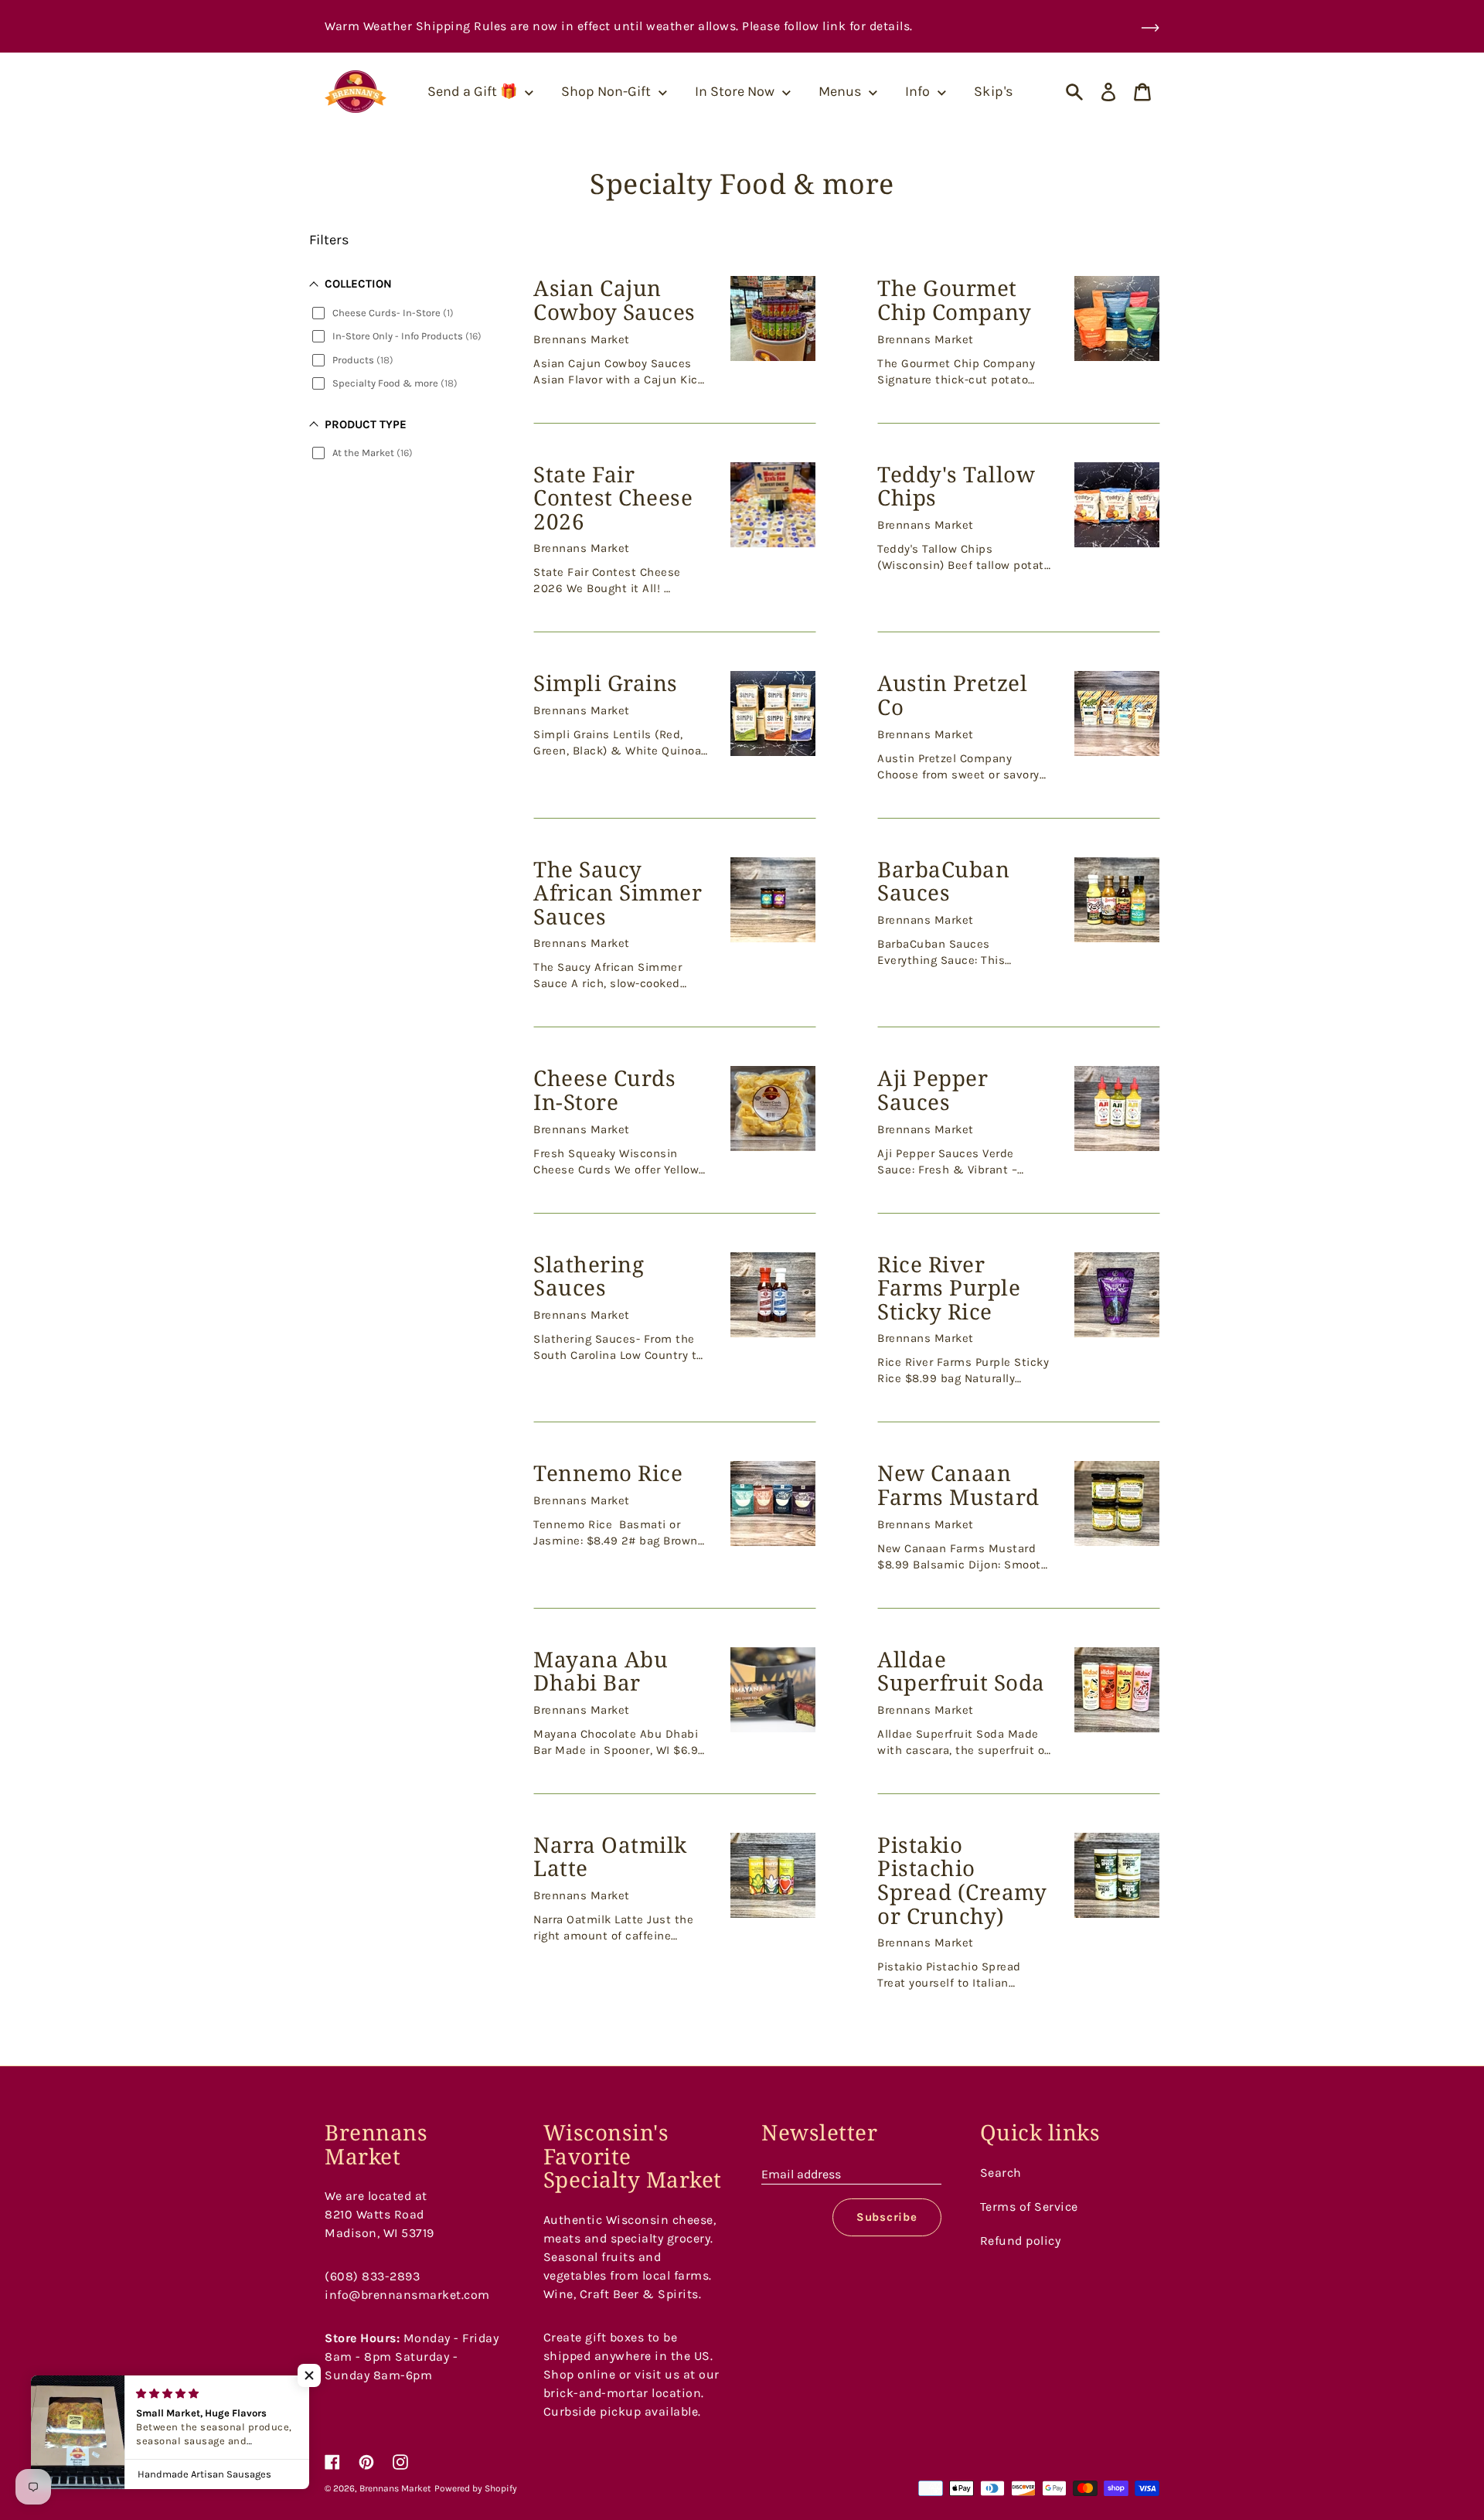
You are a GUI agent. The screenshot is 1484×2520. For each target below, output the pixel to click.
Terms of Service (1029, 2207)
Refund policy (1021, 2241)
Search (1001, 2173)
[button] (309, 2375)
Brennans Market (395, 2488)
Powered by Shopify (476, 2488)
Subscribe (887, 2217)
